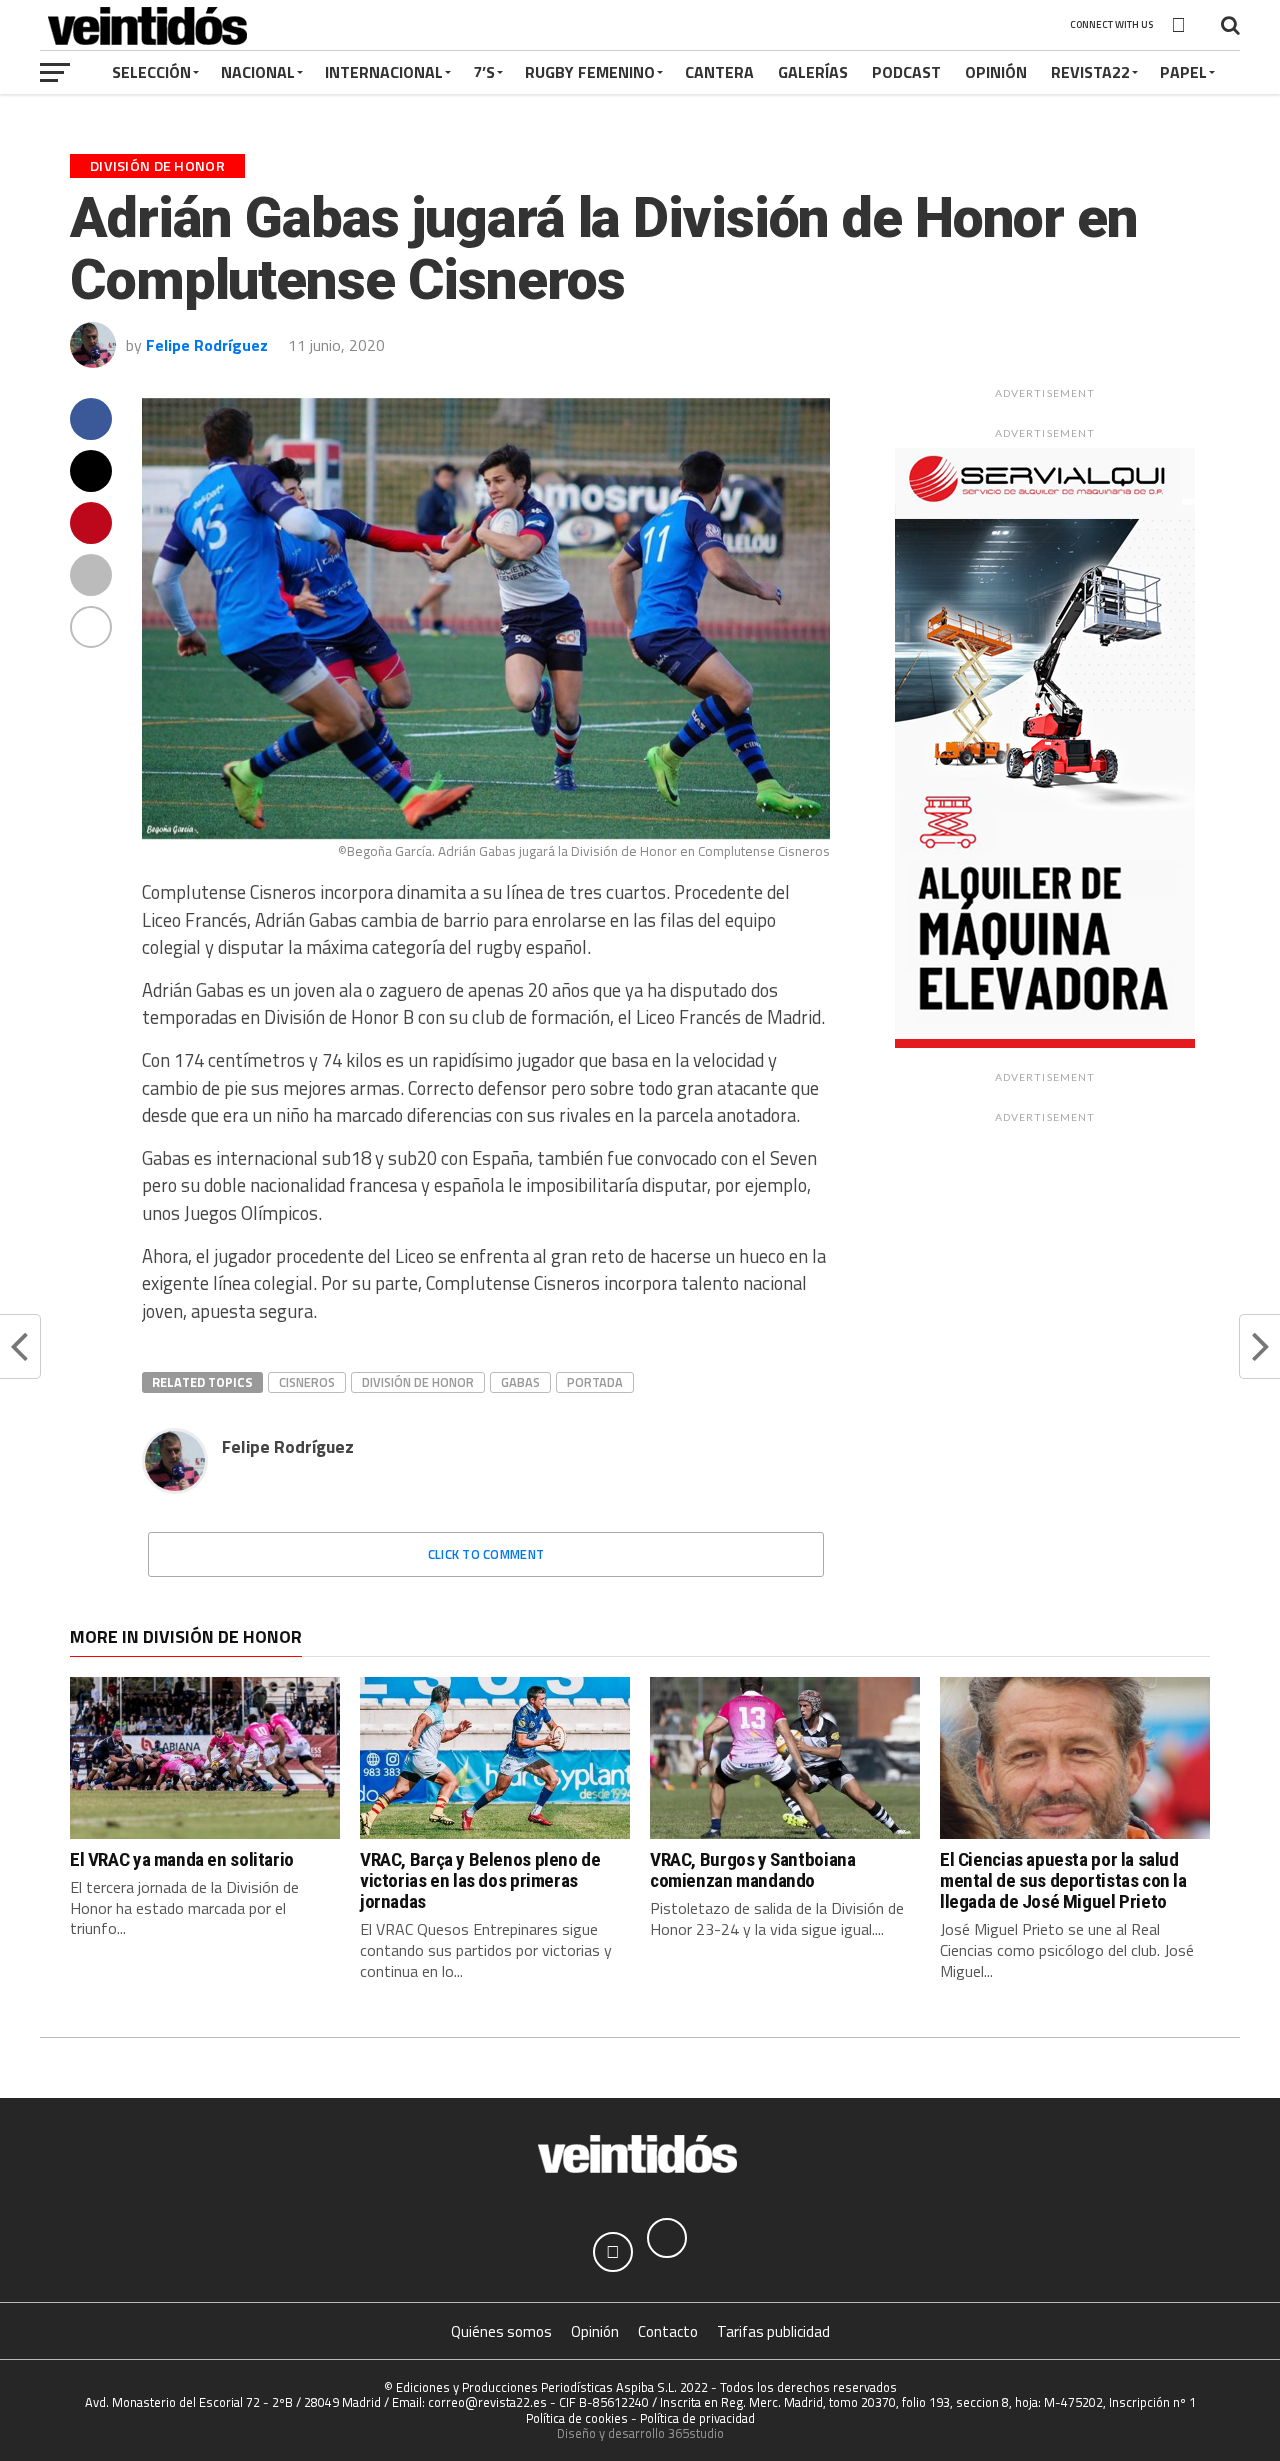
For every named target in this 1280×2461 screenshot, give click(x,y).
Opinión (996, 72)
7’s (484, 72)
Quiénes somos (501, 2331)
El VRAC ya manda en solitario (182, 1859)
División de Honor (418, 1382)
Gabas (520, 1382)
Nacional (258, 72)
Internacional (384, 72)
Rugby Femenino (590, 72)
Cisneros (307, 1382)
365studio (696, 2433)
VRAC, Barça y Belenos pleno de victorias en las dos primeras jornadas (480, 1880)
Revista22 (1090, 72)
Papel (1183, 72)
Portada (595, 1382)
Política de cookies (577, 2418)
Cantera (719, 72)
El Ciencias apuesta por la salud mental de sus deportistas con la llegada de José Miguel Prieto (1063, 1880)
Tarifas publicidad (773, 2331)
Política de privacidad (697, 2418)
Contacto (668, 2331)
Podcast (906, 72)
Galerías (813, 72)
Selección (151, 72)
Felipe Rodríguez (207, 345)
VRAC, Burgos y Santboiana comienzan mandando (752, 1870)
